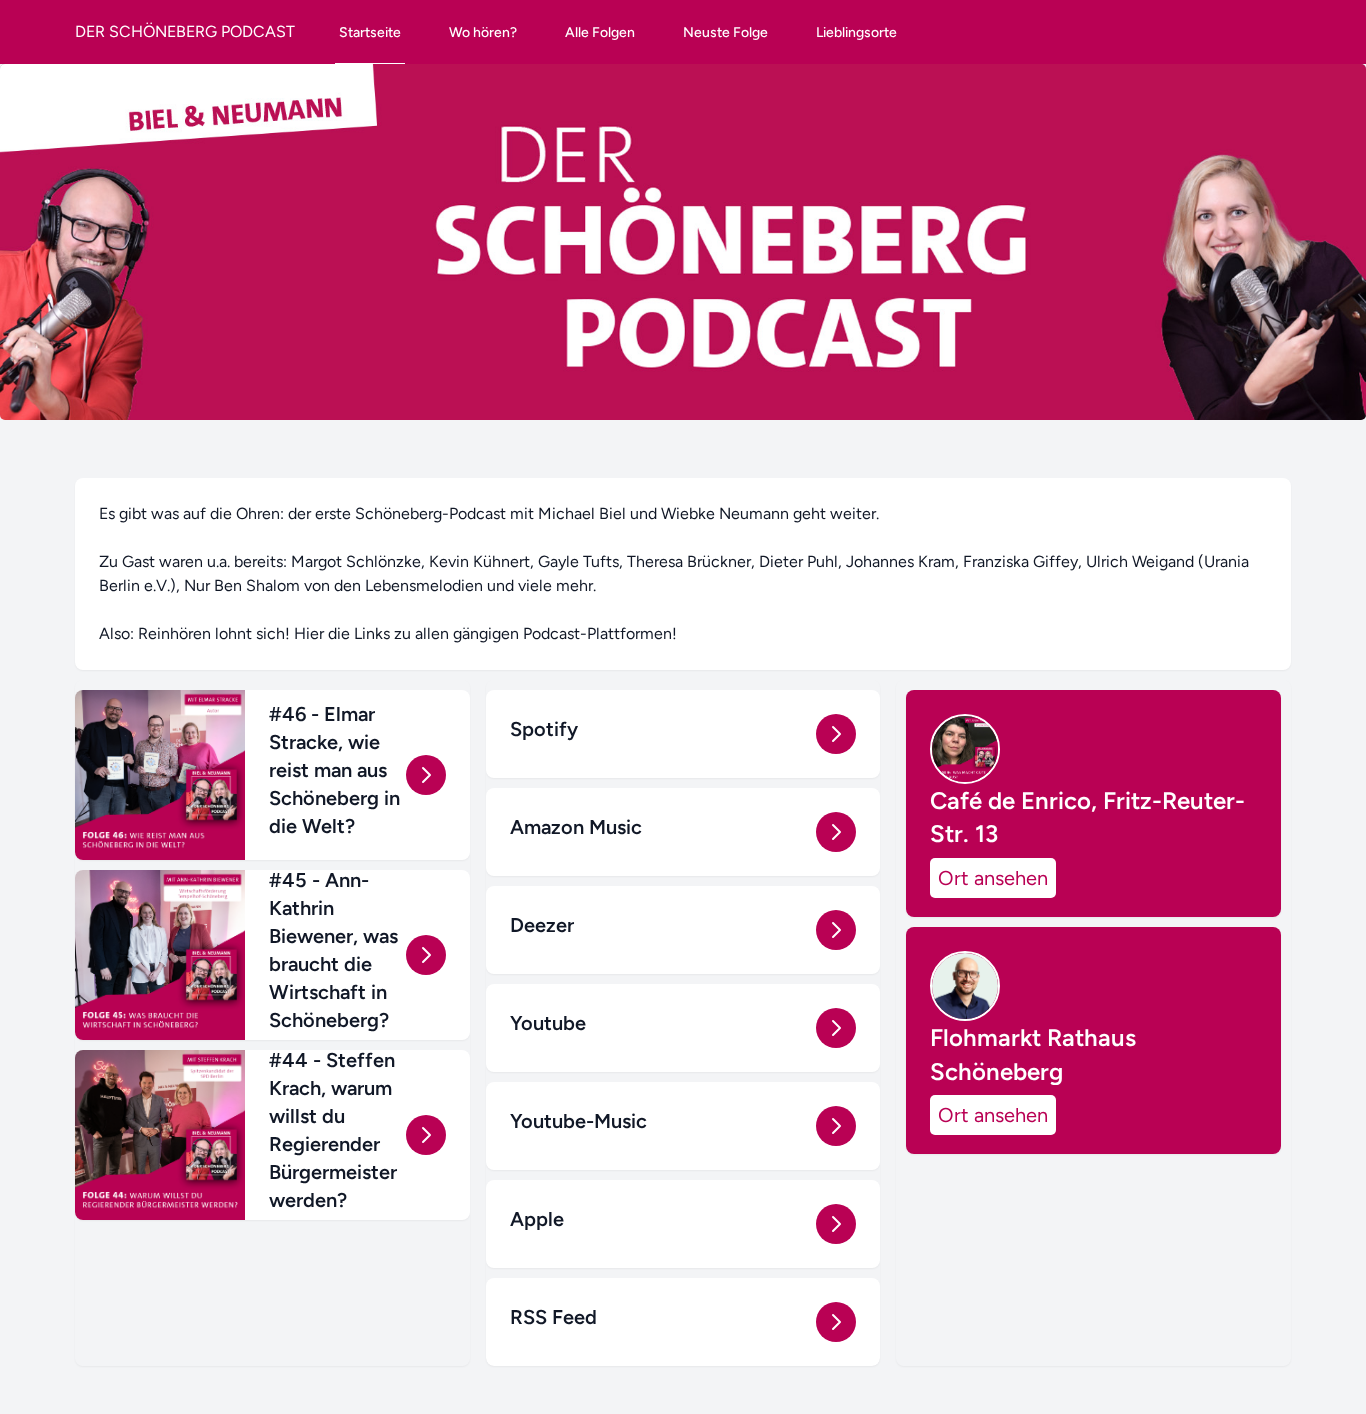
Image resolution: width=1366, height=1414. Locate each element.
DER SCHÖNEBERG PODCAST (185, 31)
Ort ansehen (993, 878)
